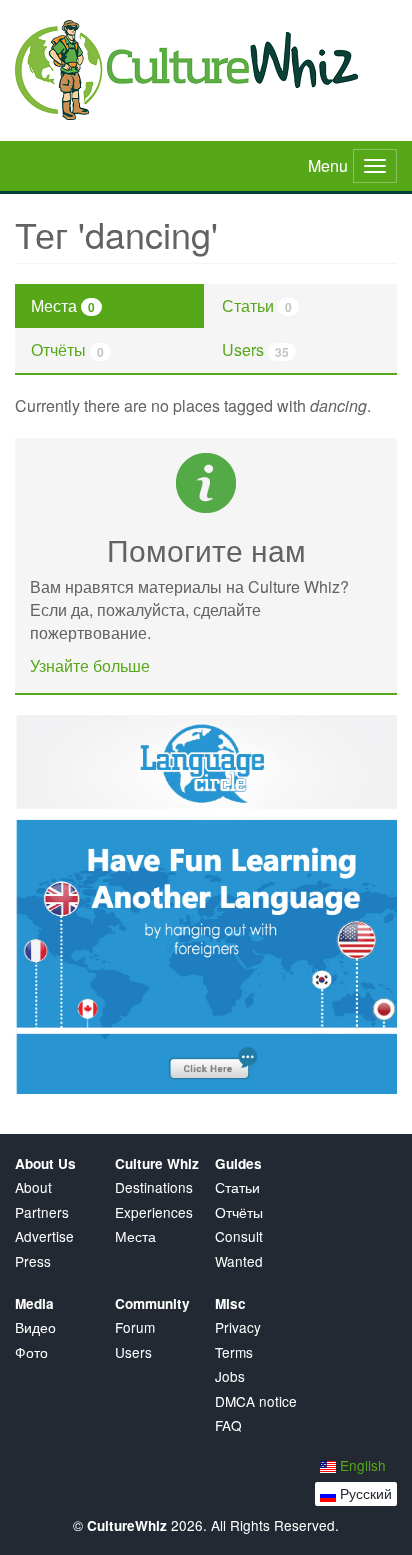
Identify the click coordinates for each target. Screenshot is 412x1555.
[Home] (206, 70)
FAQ (228, 1425)
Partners (42, 1212)
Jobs (230, 1376)
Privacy (238, 1327)
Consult (239, 1236)
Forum (135, 1327)
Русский (364, 1493)
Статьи (257, 305)
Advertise (44, 1236)
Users (255, 349)
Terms (234, 1352)
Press (33, 1261)
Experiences (154, 1212)
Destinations (154, 1187)
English (361, 1465)
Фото (31, 1352)
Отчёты (67, 349)
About (33, 1187)
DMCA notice (256, 1401)
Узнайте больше (90, 665)
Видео (35, 1327)
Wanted (239, 1261)
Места (63, 305)
